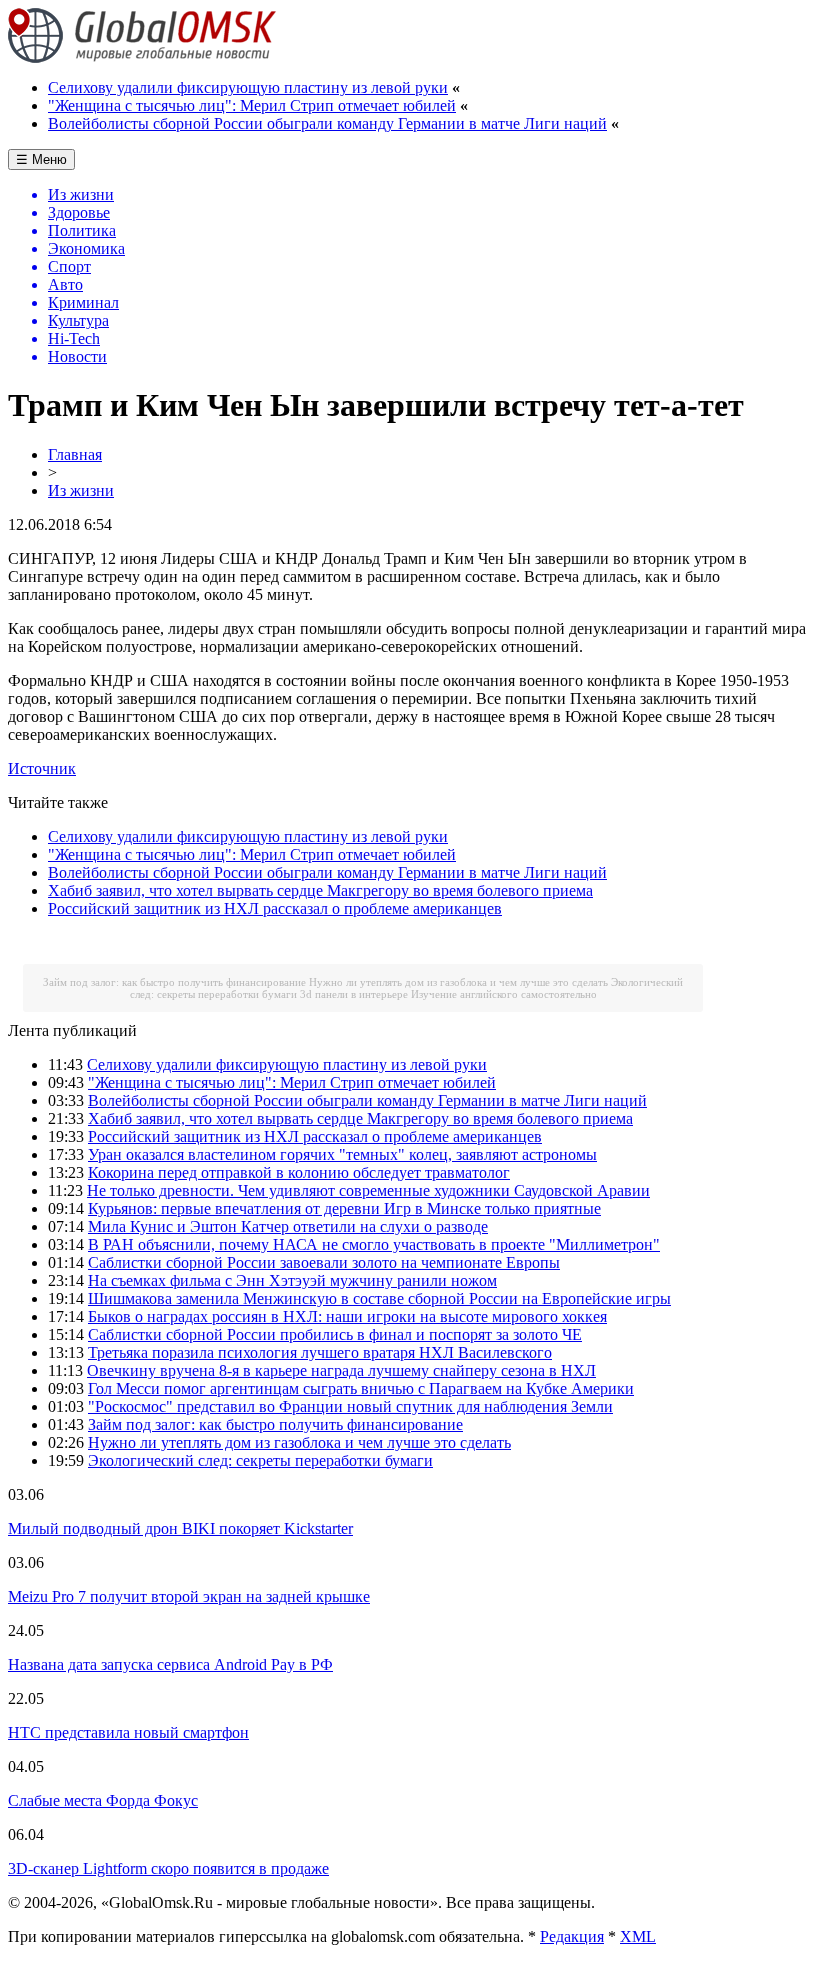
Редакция (572, 1936)
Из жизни (81, 490)
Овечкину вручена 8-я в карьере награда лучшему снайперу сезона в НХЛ (341, 1370)
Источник (42, 768)
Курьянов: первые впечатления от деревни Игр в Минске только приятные (344, 1208)
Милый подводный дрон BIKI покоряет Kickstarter (180, 1528)
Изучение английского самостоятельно (504, 994)
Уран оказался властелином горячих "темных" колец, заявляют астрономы (342, 1154)
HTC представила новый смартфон (128, 1732)
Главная (75, 454)
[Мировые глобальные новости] (142, 57)
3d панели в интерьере (354, 994)
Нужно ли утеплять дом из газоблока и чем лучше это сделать (458, 982)
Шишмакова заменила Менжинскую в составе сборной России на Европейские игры (379, 1298)
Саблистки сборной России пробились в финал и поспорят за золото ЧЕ (335, 1334)
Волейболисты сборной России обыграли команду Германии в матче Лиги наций (327, 123)
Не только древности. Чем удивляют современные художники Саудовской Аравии (368, 1190)
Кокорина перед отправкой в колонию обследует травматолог (299, 1172)
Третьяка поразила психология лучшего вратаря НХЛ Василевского (320, 1352)
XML (638, 1936)
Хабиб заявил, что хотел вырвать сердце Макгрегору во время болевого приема (320, 890)
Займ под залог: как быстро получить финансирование (174, 982)
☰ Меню (41, 159)
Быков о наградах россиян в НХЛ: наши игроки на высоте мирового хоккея (347, 1316)
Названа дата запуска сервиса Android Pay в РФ (170, 1664)
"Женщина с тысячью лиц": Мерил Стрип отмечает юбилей (252, 105)
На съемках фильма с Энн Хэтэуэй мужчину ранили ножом (292, 1280)
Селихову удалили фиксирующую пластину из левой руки (248, 87)
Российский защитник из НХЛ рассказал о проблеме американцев (275, 908)
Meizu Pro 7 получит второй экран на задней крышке (189, 1596)
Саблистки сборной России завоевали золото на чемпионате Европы (324, 1262)
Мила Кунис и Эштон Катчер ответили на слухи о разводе (288, 1226)
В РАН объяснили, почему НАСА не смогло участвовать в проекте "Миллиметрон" (374, 1244)
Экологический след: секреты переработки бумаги (260, 1460)
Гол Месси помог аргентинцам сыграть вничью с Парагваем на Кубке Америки (361, 1388)
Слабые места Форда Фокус (103, 1800)
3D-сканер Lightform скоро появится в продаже (168, 1868)
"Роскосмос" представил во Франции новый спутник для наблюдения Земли (350, 1406)
